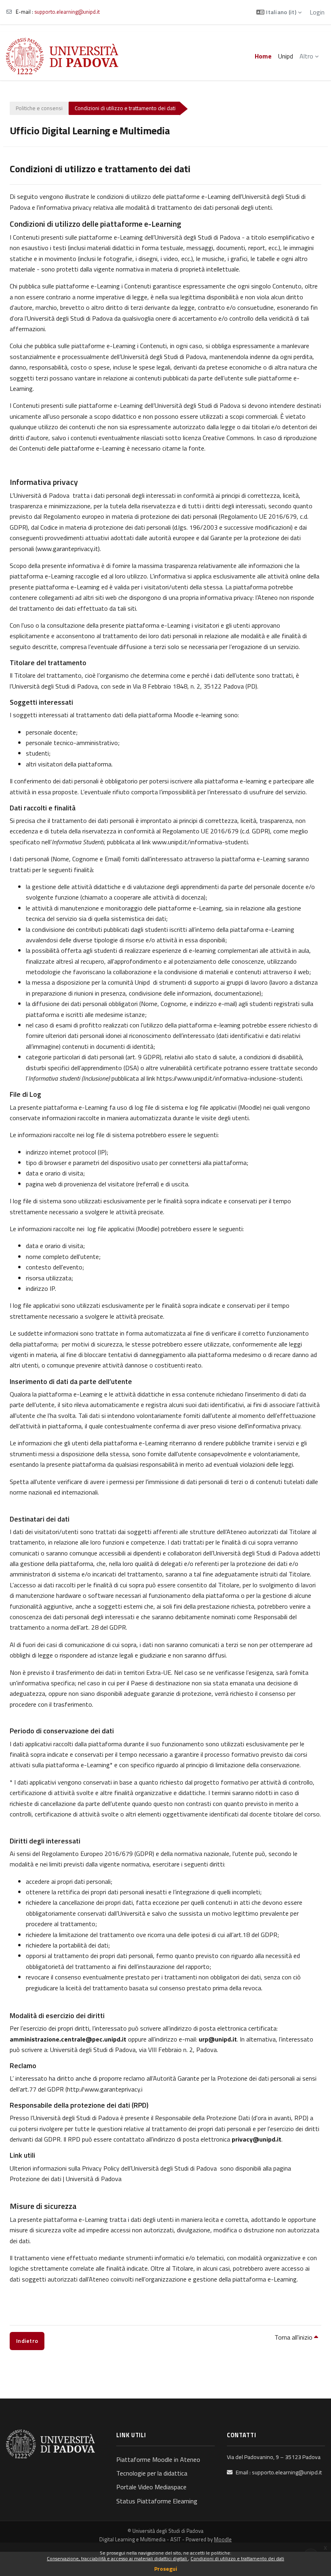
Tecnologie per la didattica (152, 2473)
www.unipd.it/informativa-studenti (200, 842)
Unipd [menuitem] (286, 56)
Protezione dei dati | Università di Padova (66, 2179)
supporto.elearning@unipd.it (67, 12)
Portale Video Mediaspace (151, 2487)
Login (317, 12)
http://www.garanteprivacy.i (105, 2089)
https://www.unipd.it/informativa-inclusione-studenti (229, 1078)
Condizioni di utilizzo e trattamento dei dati (237, 2558)
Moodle (223, 2539)
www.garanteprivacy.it (68, 549)
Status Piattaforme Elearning (157, 2501)
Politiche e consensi (39, 108)
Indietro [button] (27, 2341)
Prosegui (166, 2569)
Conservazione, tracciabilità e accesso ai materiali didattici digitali (117, 2558)
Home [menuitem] (263, 56)
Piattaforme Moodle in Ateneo (158, 2459)
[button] (279, 12)
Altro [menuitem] (306, 56)
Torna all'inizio (294, 2337)
